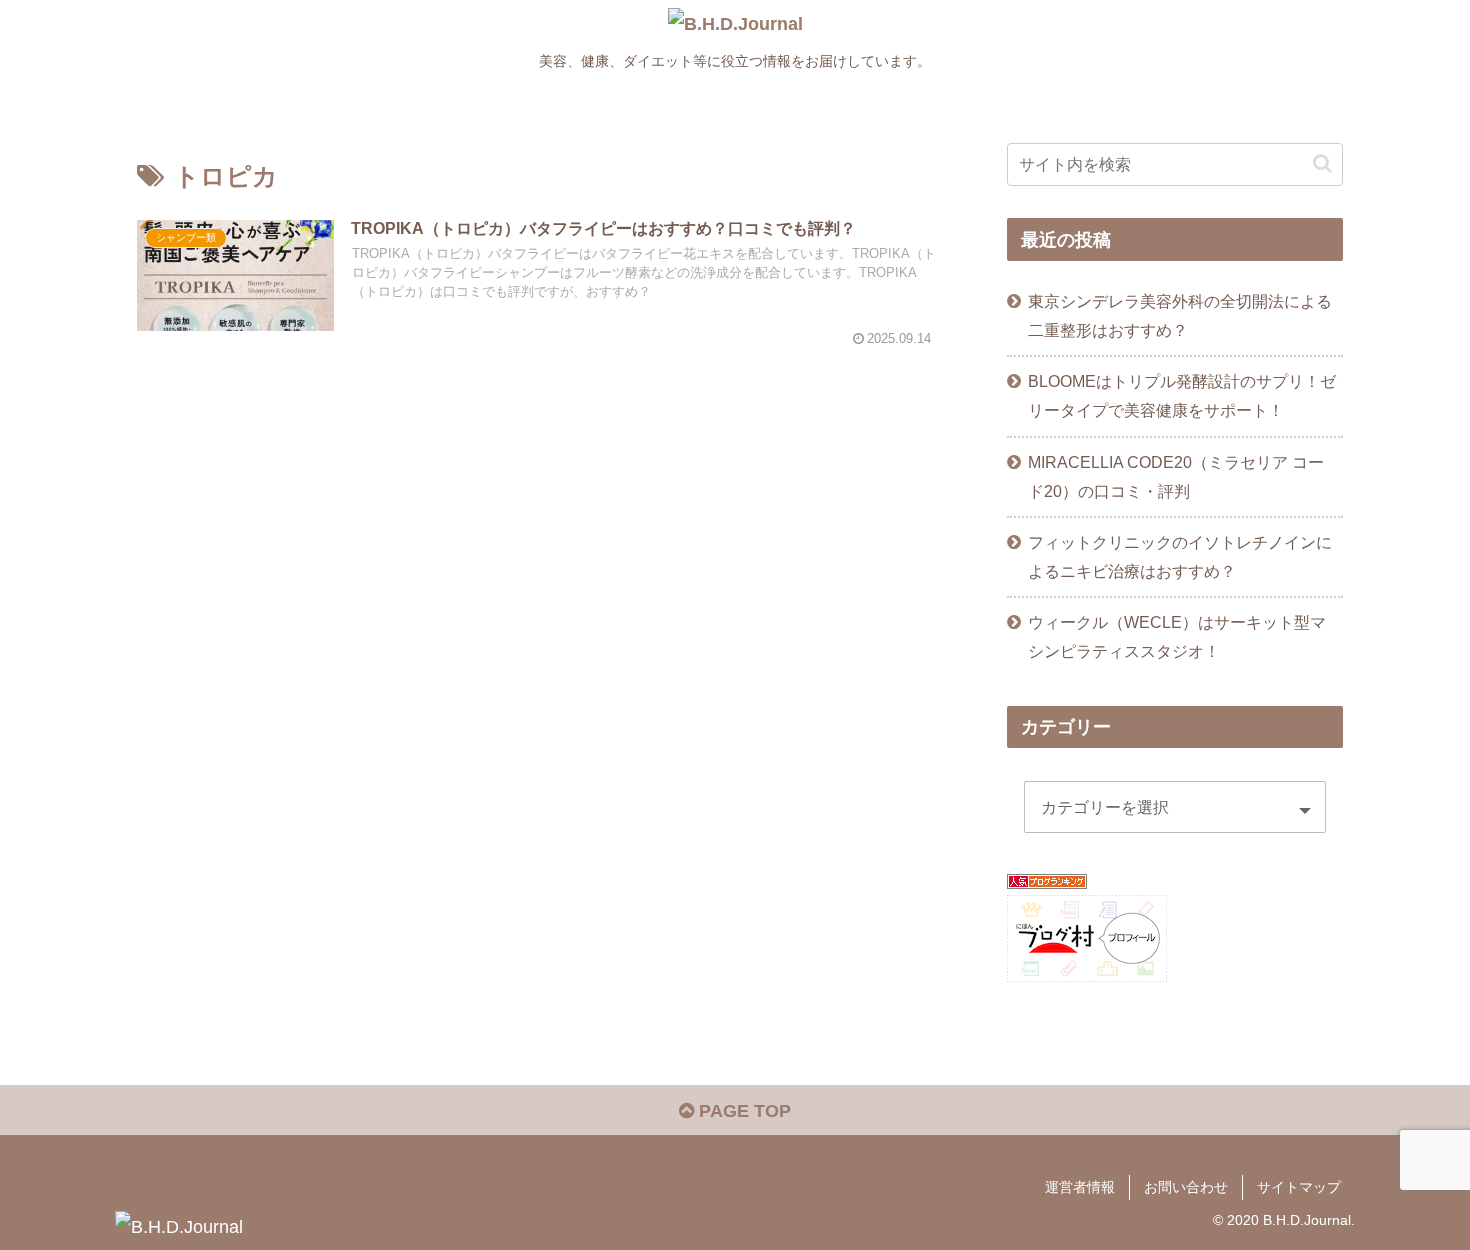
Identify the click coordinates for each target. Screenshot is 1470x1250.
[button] (1322, 163)
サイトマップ (1299, 1187)
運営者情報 (1080, 1187)
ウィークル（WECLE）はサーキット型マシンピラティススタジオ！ (1177, 636)
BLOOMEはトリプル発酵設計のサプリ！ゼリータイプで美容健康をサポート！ (1182, 395)
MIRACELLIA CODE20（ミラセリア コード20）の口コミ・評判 (1176, 476)
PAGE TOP (742, 1111)
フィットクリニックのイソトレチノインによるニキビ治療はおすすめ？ (1180, 556)
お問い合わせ (1186, 1187)
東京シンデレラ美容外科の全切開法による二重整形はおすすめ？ (1180, 315)
